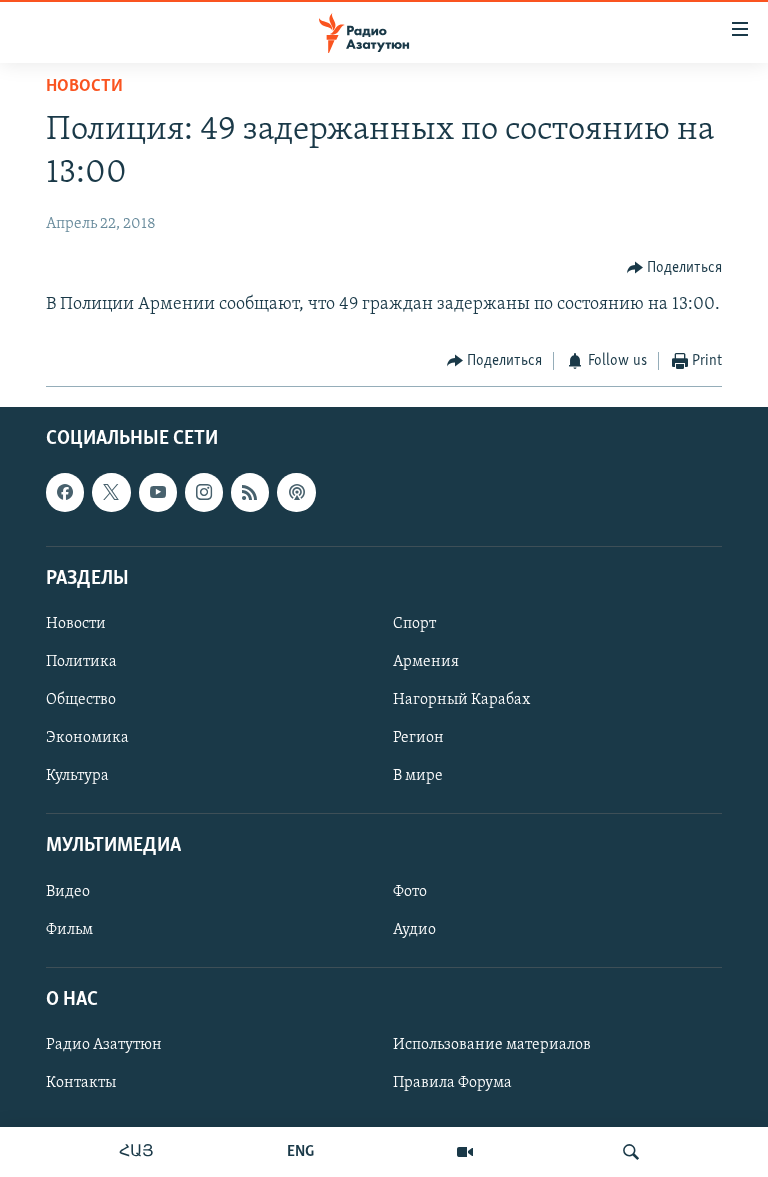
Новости (84, 87)
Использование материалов (492, 1045)
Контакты (81, 1083)
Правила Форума (452, 1083)
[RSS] (250, 492)
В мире (418, 776)
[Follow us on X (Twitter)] (111, 492)
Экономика (87, 738)
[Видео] (465, 1152)
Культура (77, 776)
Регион (418, 738)
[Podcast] (296, 492)
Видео (68, 892)
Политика (81, 662)
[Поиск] (631, 1152)
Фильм (69, 930)
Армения (426, 662)
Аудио (414, 930)
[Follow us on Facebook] (65, 492)
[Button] (675, 268)
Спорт (414, 624)
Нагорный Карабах (461, 700)
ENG (300, 1152)
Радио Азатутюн (104, 1045)
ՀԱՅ (136, 1152)
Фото (410, 892)
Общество (81, 700)
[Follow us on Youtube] (158, 492)
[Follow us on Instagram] (204, 492)
